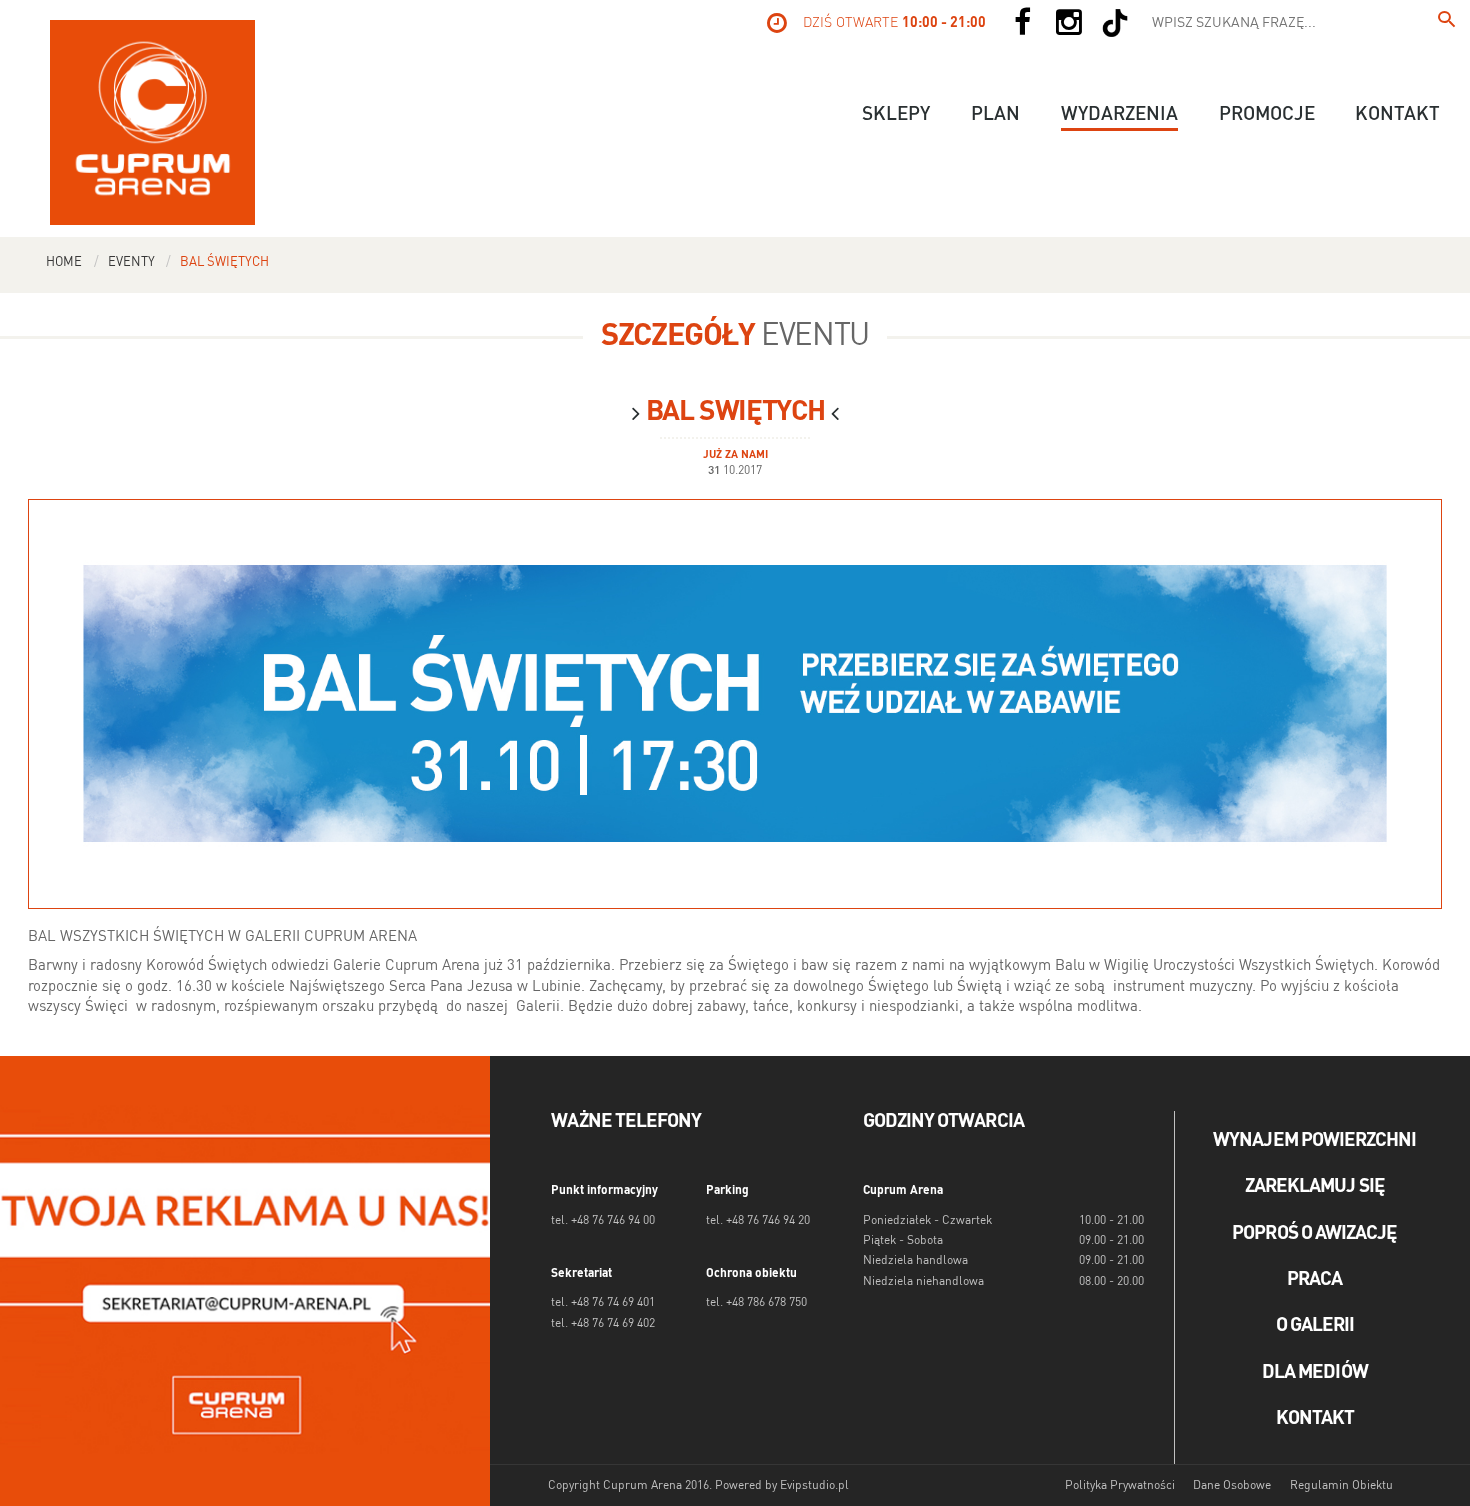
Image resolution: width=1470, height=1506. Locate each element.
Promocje (1267, 115)
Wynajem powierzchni (1314, 1141)
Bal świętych (224, 262)
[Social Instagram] (1069, 23)
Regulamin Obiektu (1341, 1486)
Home (64, 262)
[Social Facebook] (1022, 23)
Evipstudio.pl (814, 1486)
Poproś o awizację (1314, 1234)
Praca (1314, 1280)
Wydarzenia (1119, 115)
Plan (995, 115)
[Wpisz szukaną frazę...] (1447, 23)
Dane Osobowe (1232, 1486)
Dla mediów (1315, 1373)
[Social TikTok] (1115, 23)
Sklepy (896, 115)
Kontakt (1397, 115)
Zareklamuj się (1315, 1187)
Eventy (131, 262)
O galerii (1315, 1326)
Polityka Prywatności (1120, 1486)
